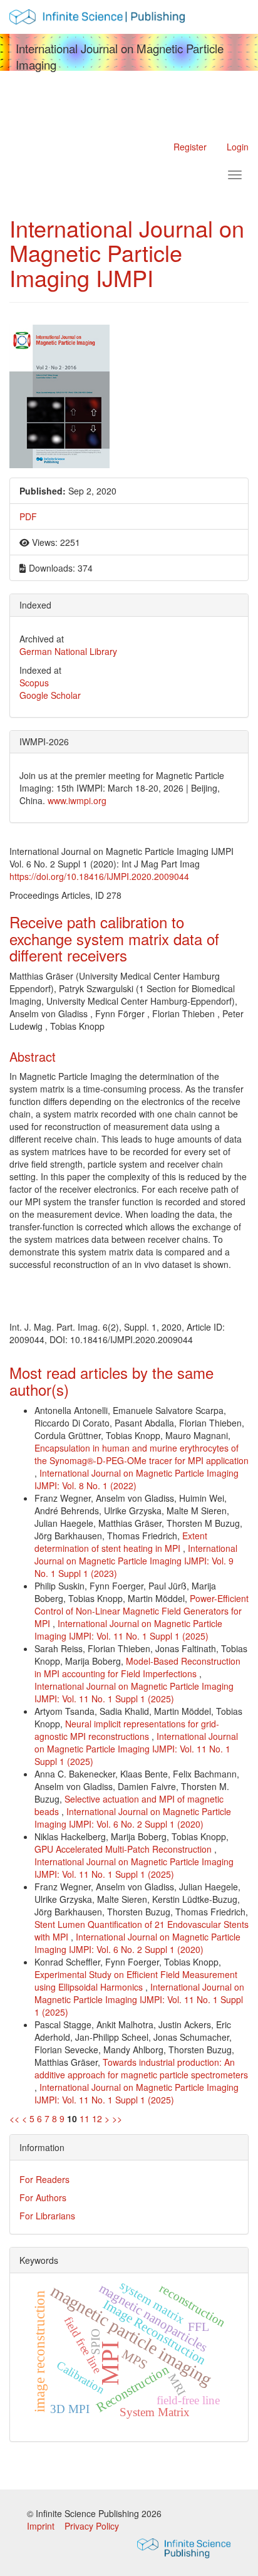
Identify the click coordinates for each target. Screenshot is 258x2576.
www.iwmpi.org (77, 800)
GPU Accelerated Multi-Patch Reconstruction (124, 1849)
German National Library (68, 651)
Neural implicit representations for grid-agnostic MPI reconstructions (127, 1730)
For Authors (43, 2197)
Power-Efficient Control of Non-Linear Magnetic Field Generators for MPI (142, 1611)
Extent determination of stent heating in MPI (121, 1542)
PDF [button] (28, 516)
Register (190, 147)
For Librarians (47, 2216)
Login (238, 147)
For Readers (44, 2179)
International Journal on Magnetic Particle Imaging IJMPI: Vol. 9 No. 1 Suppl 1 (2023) (136, 1561)
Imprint (42, 2526)
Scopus (34, 683)
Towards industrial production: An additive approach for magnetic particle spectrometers (141, 2068)
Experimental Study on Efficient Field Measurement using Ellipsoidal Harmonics (136, 1981)
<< (14, 2118)
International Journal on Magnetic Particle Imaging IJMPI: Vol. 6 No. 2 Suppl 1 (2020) (133, 1818)
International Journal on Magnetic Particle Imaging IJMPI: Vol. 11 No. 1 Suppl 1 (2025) (128, 1630)
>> (117, 2118)
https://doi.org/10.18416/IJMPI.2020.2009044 (99, 876)
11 (85, 2118)
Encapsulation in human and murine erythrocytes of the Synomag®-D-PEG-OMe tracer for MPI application (142, 1454)
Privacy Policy (92, 2526)
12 (97, 2118)
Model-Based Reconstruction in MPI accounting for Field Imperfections (137, 1667)
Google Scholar (50, 695)
